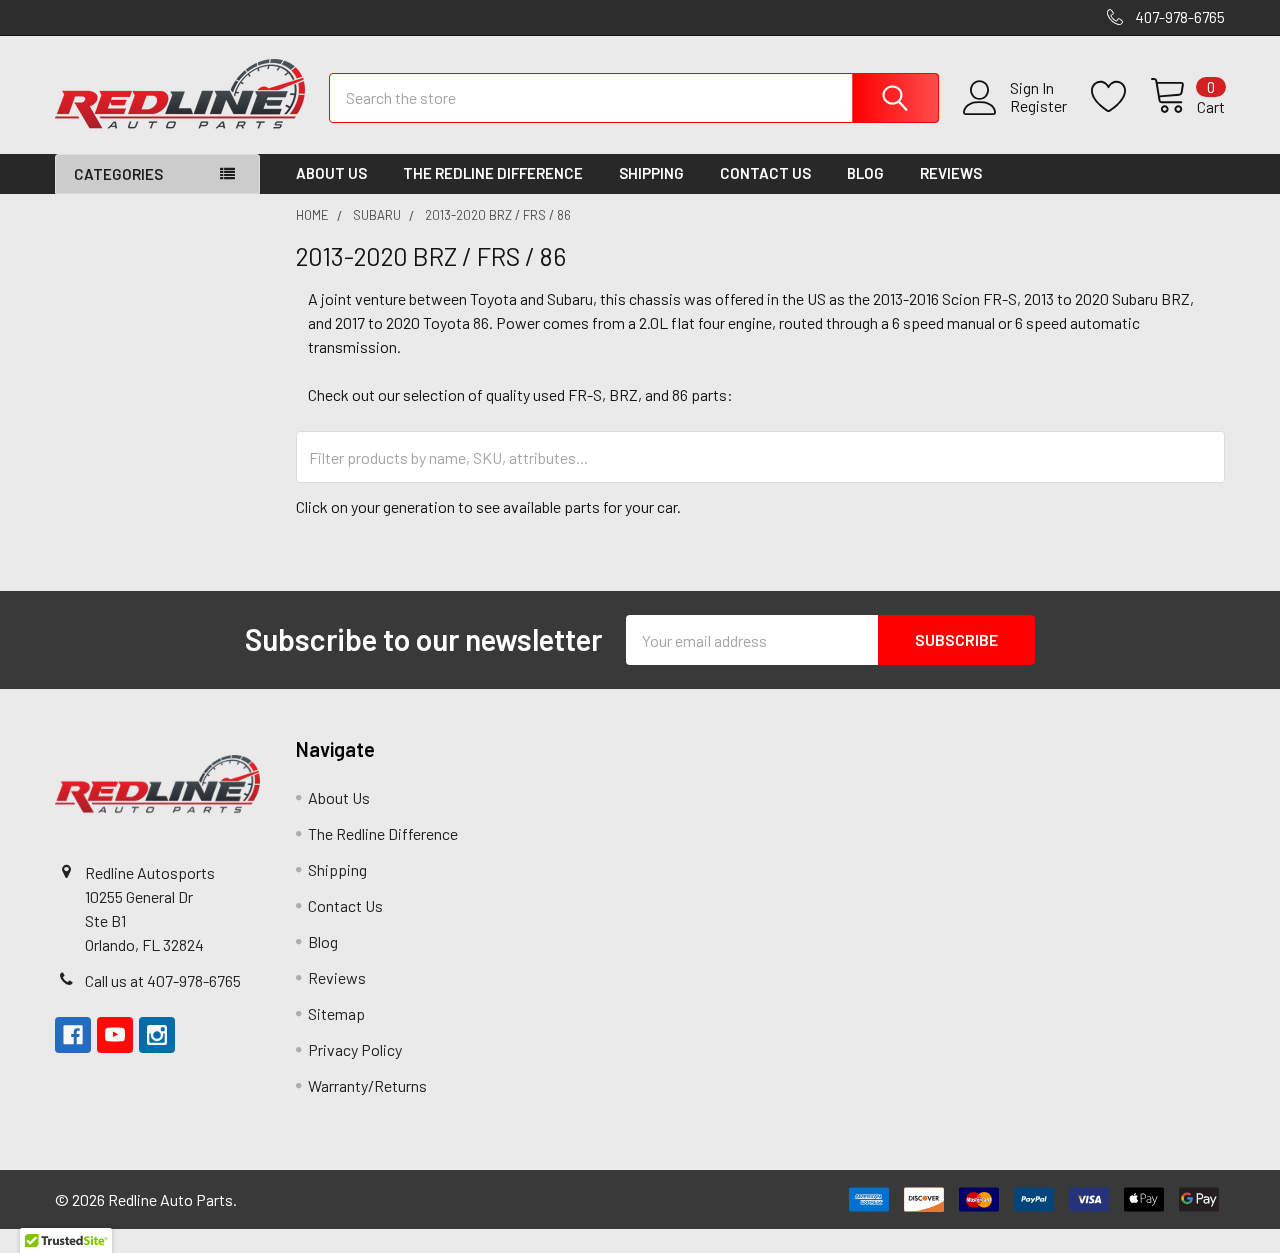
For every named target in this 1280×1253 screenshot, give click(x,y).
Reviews (951, 173)
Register (1038, 106)
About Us (331, 173)
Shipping (651, 173)
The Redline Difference (493, 173)
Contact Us (765, 173)
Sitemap (336, 1013)
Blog (865, 173)
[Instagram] (157, 1035)
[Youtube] (115, 1035)
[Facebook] (73, 1035)
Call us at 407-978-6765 (163, 980)
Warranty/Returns (367, 1085)
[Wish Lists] (1120, 97)
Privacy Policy (355, 1049)
